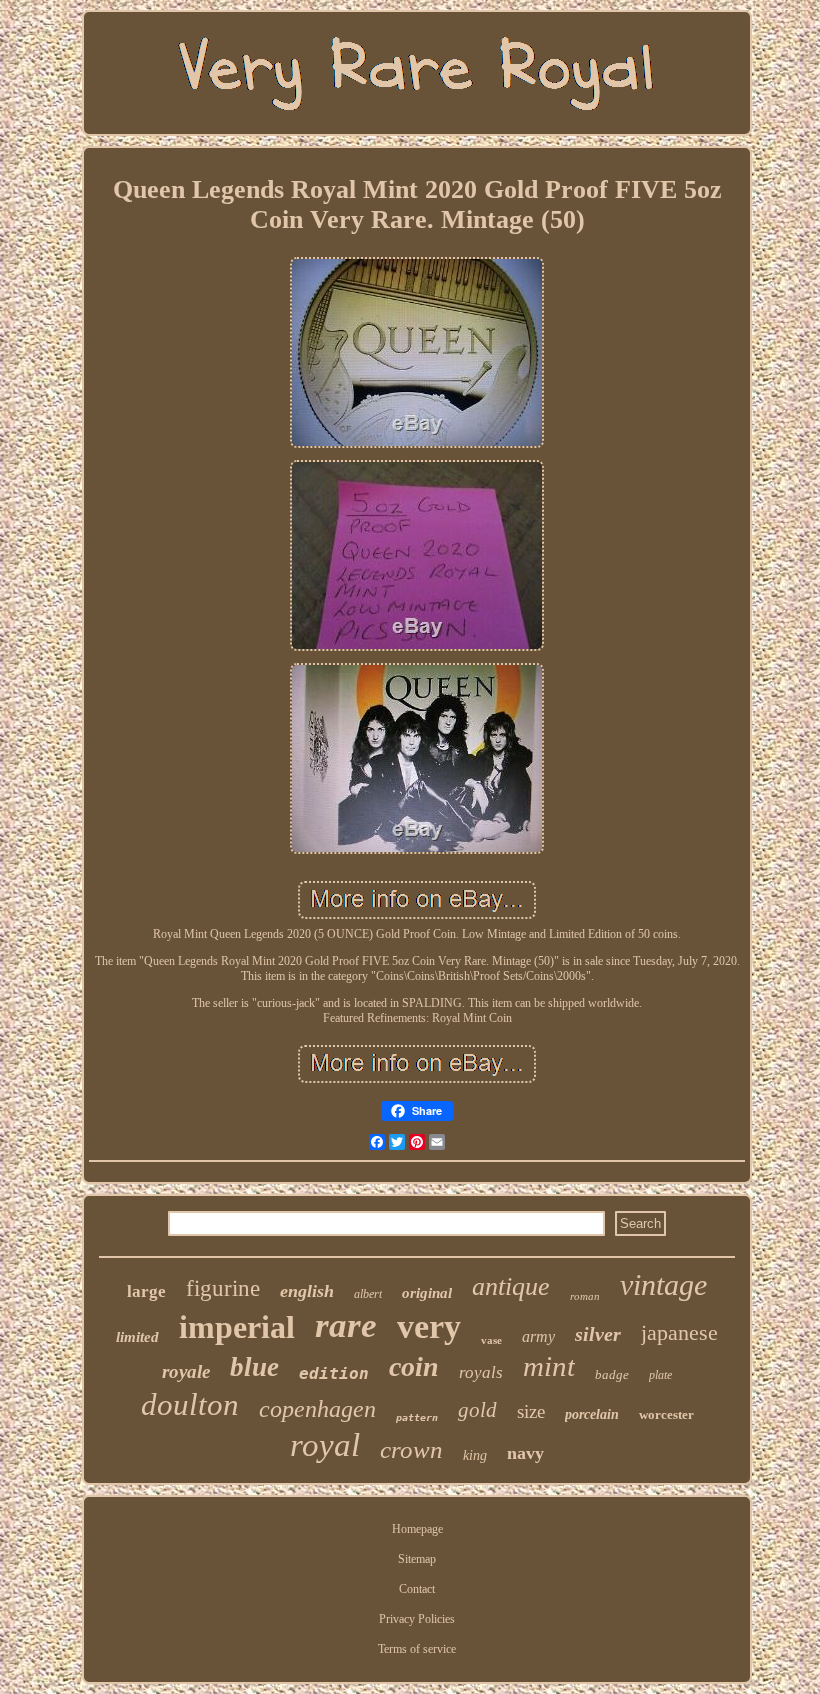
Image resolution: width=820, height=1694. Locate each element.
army (538, 1336)
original (427, 1293)
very (429, 1326)
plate (660, 1375)
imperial (237, 1327)
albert (368, 1294)
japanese (679, 1332)
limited (137, 1337)
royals (481, 1372)
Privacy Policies (417, 1619)
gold (477, 1410)
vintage (663, 1284)
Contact (417, 1589)
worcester (666, 1414)
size (531, 1411)
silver (598, 1334)
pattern (417, 1417)
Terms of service (417, 1649)
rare (346, 1325)
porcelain (592, 1414)
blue (254, 1367)
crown (411, 1449)
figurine (223, 1288)
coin (414, 1366)
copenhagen (317, 1409)
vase (491, 1340)
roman (585, 1296)
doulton (190, 1404)
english (307, 1291)
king (475, 1455)
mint (549, 1366)
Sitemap (417, 1559)
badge (612, 1374)
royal (325, 1445)
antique (511, 1286)
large (146, 1291)
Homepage (417, 1529)
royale (186, 1371)
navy (525, 1453)
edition (334, 1373)
